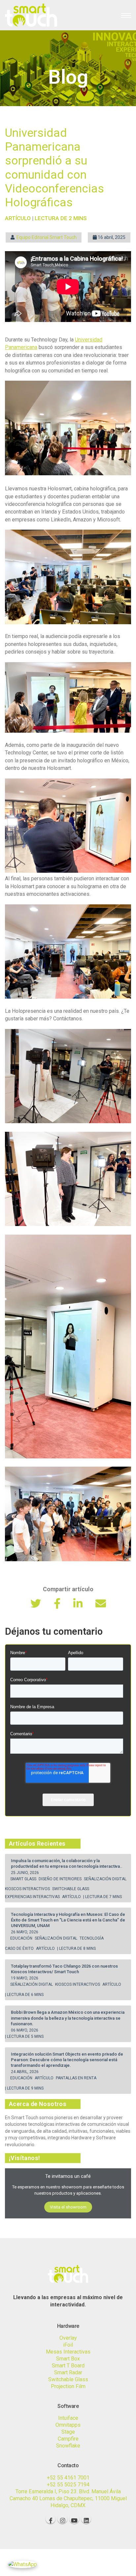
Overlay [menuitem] (68, 2338)
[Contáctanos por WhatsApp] (22, 2564)
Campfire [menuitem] (68, 2439)
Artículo (72, 1897)
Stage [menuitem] (68, 2432)
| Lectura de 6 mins (24, 1995)
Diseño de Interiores (61, 1879)
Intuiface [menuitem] (68, 2418)
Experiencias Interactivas (33, 1897)
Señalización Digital (106, 1879)
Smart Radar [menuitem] (68, 2372)
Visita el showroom (68, 2207)
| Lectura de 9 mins (24, 2088)
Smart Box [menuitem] (68, 2359)
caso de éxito (20, 1948)
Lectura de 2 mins (61, 218)
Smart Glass (24, 1879)
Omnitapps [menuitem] (68, 2425)
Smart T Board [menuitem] (68, 2366)
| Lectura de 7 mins (102, 1897)
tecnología (92, 1938)
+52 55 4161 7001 (68, 2478)
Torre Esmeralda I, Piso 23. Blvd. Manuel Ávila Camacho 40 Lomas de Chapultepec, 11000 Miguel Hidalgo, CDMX (68, 2498)
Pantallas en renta (77, 2078)
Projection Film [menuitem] (68, 2386)
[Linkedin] (86, 2519)
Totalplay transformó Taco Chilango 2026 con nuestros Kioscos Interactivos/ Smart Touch (64, 1969)
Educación (22, 1938)
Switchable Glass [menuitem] (68, 2379)
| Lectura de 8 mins (76, 1948)
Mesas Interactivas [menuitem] (68, 2352)
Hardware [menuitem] (68, 2326)
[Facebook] (51, 2519)
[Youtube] (74, 2519)
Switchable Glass (71, 1889)
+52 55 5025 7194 (68, 2485)
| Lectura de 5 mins (24, 2036)
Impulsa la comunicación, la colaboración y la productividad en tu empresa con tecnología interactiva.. (67, 1863)
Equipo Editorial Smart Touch (47, 237)
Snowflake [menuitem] (68, 2446)
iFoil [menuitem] (68, 2345)
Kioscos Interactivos (28, 1889)
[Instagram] (62, 2519)
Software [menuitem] (68, 2406)
